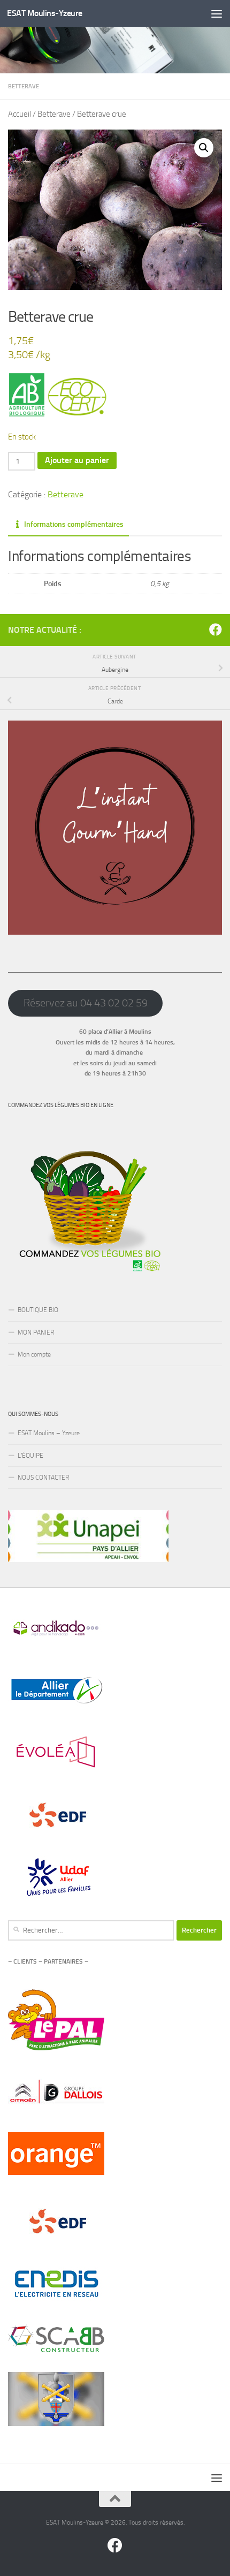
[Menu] (217, 13)
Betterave (24, 86)
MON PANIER (36, 1332)
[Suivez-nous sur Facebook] (216, 630)
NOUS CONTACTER (43, 1478)
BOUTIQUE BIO (38, 1310)
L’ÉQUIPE (30, 1456)
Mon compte (34, 1354)
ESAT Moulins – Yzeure (49, 1433)
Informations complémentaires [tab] (74, 524)
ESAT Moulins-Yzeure (45, 13)
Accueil (20, 114)
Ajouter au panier (77, 460)
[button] (204, 148)
